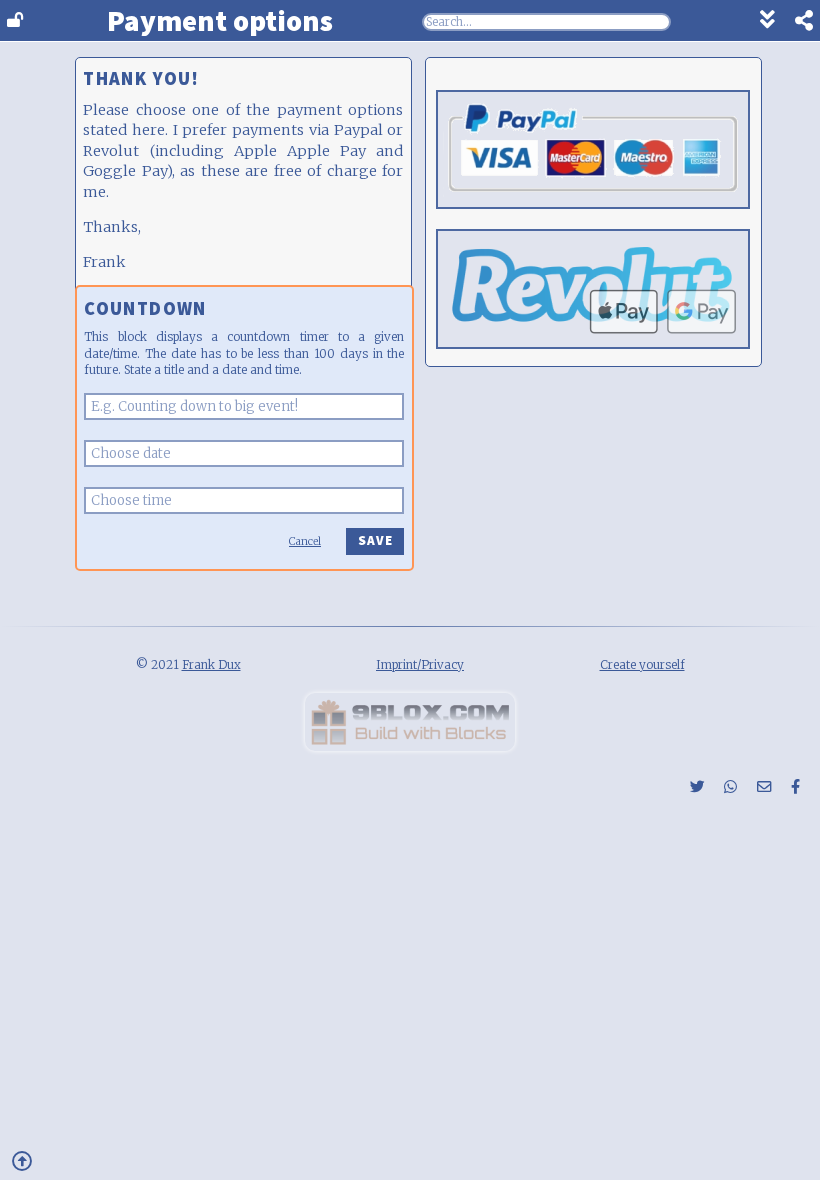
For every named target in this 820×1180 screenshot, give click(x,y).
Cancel (305, 541)
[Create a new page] (410, 746)
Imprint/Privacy (420, 664)
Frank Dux (211, 664)
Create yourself (642, 664)
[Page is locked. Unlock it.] (15, 20)
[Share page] (794, 23)
